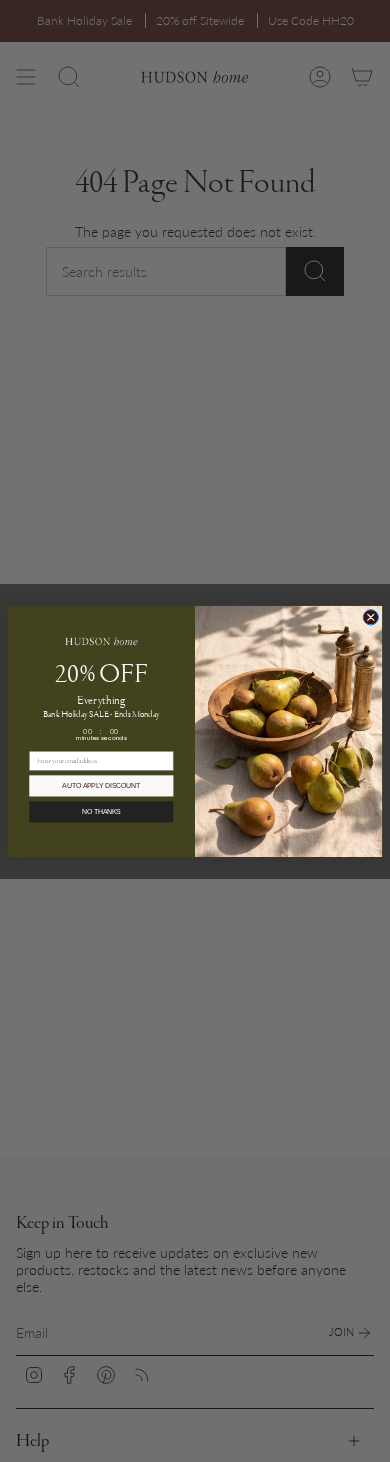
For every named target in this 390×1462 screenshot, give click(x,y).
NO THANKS (101, 812)
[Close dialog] (370, 616)
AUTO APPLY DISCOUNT (101, 786)
